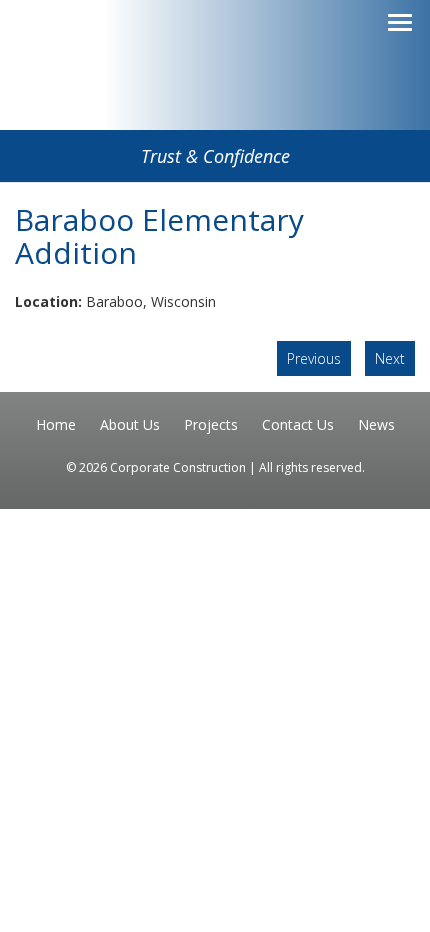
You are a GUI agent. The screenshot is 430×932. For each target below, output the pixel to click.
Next (390, 358)
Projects (211, 424)
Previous (314, 358)
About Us (130, 424)
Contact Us (298, 424)
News (376, 424)
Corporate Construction (179, 467)
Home (56, 424)
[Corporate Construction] (215, 97)
